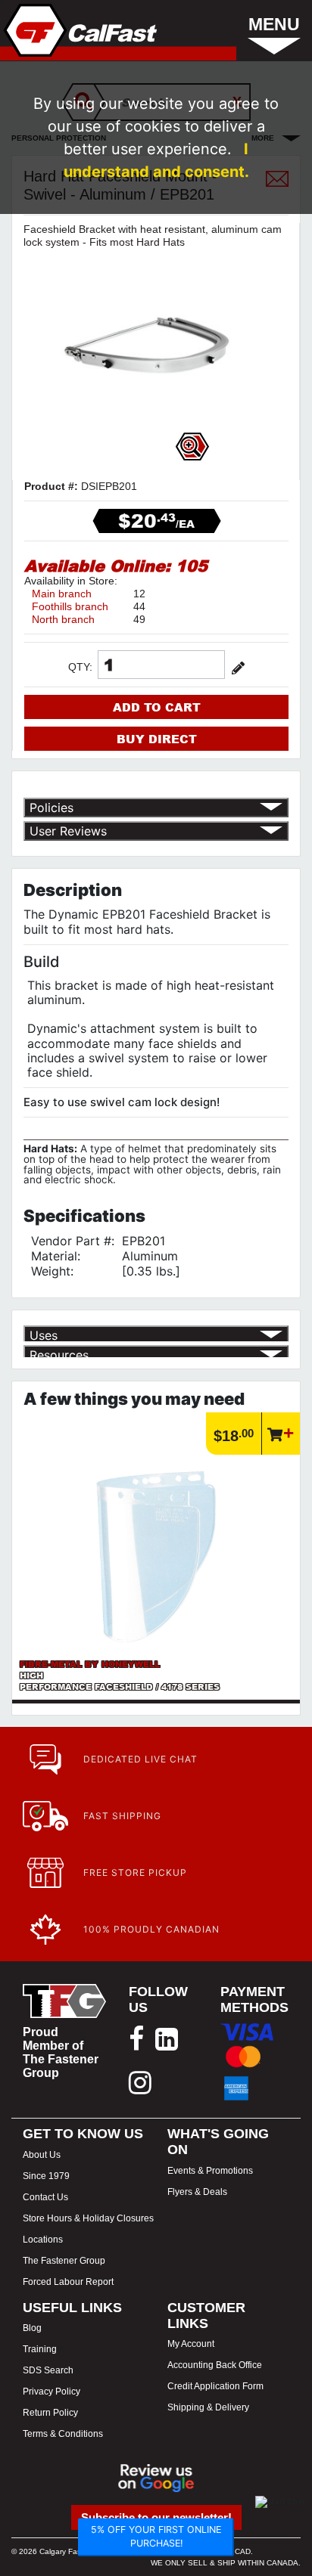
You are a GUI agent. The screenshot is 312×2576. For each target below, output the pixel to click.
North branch (63, 619)
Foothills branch (70, 606)
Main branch (62, 594)
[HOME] (79, 30)
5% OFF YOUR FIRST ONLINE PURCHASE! (156, 2537)
